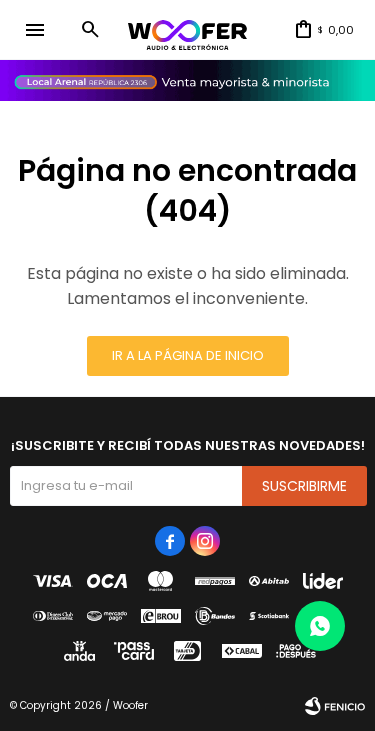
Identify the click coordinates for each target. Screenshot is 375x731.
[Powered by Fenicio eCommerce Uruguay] (335, 706)
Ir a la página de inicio (188, 355)
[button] (90, 30)
